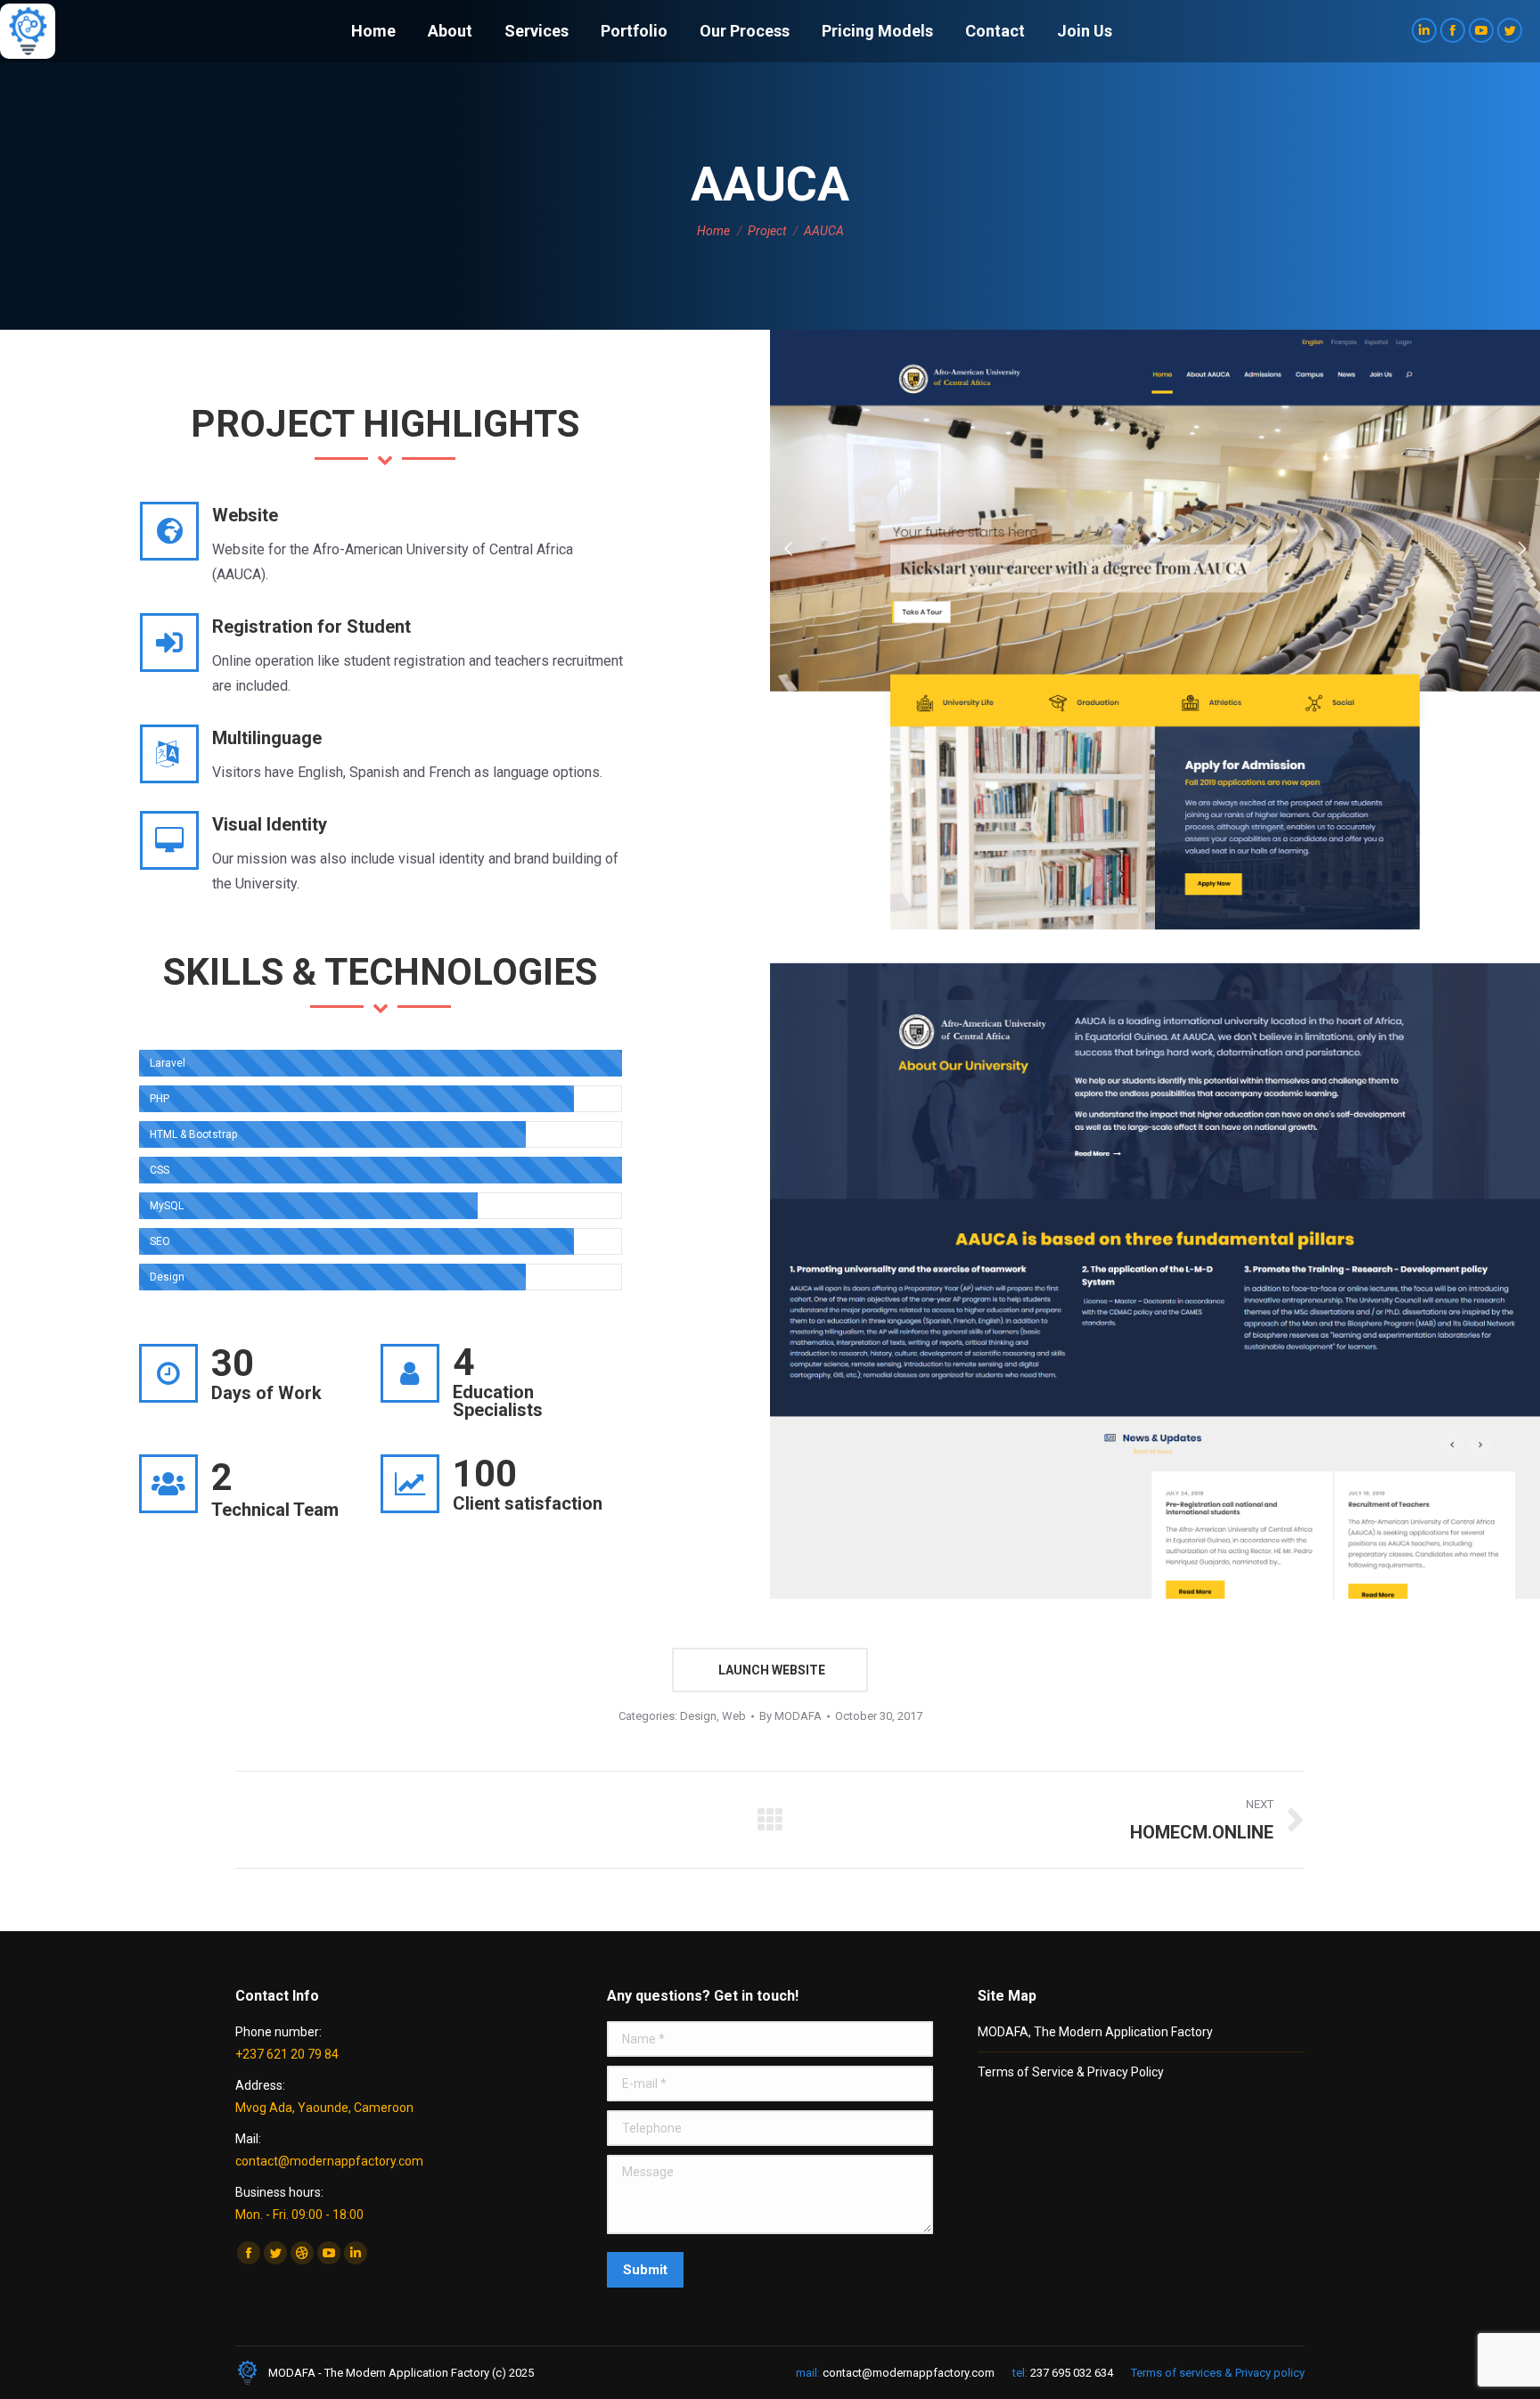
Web (734, 1716)
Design (698, 1716)
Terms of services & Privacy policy (1218, 2373)
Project (767, 231)
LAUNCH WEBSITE (770, 1670)
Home (713, 231)
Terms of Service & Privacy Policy (1071, 2072)
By (790, 1716)
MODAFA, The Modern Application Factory (1095, 2032)
